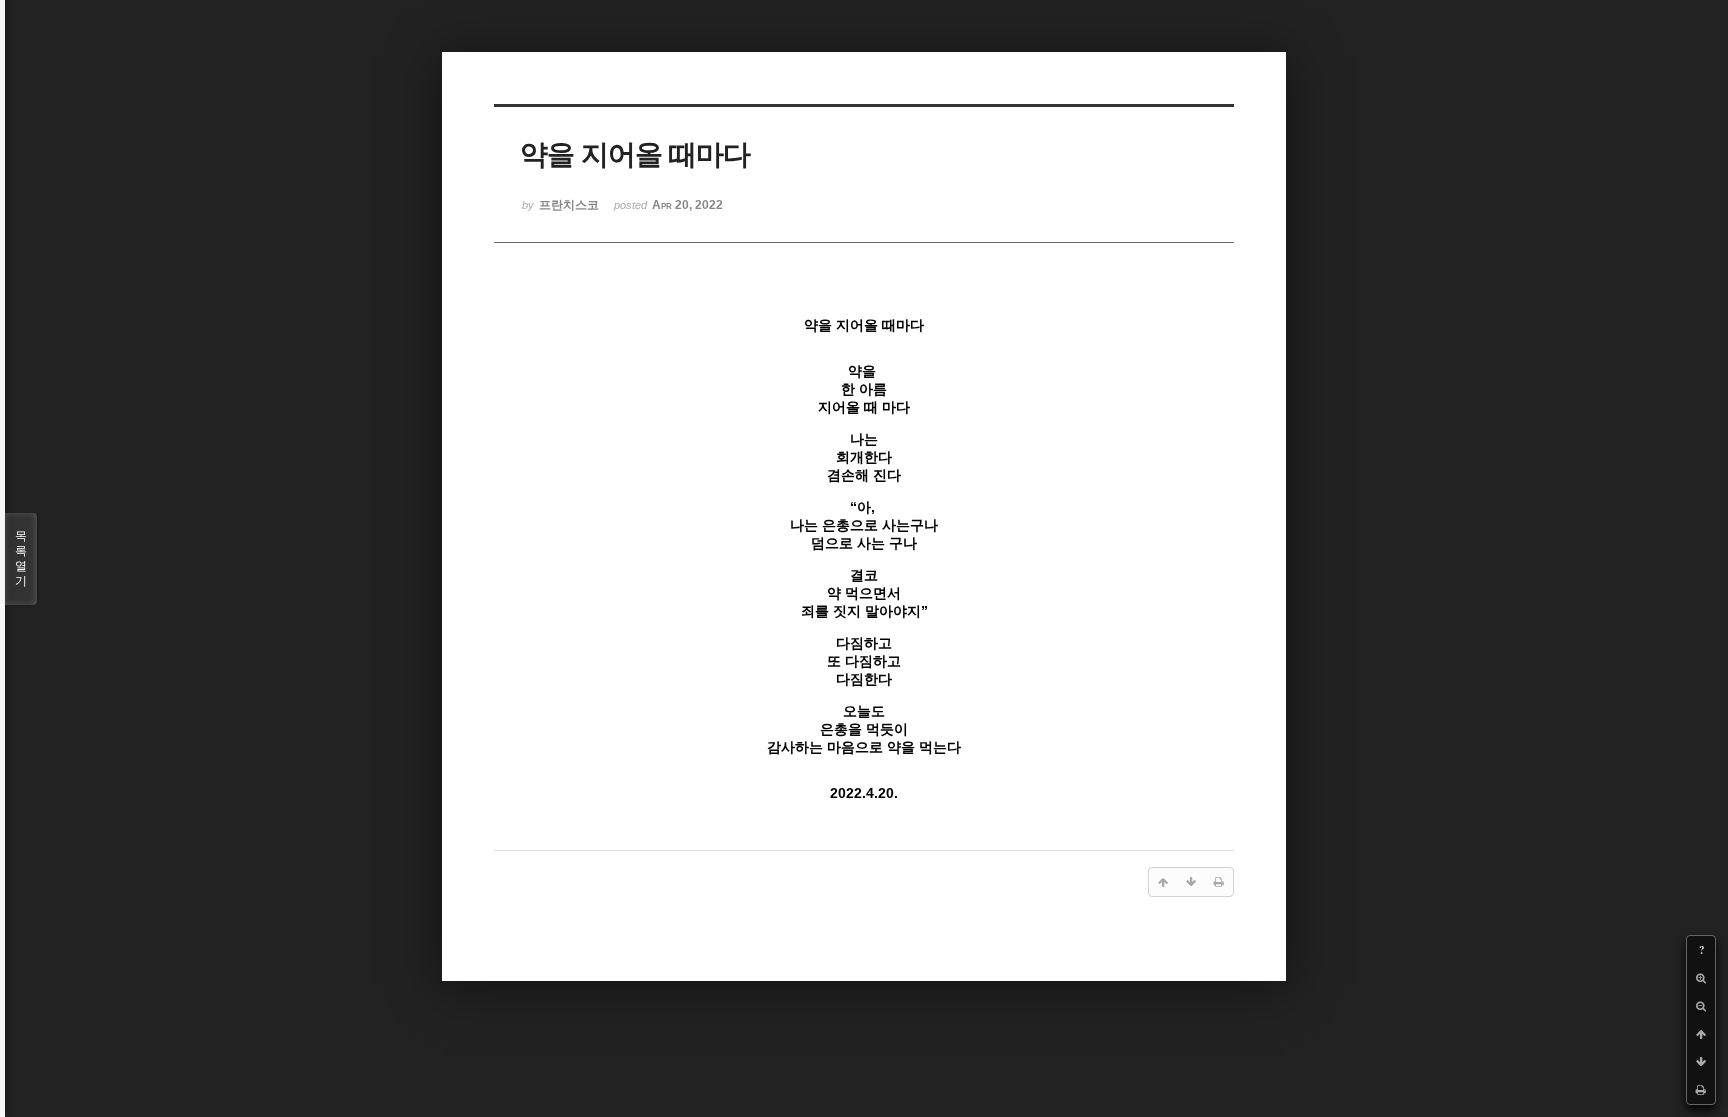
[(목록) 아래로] (1701, 1062)
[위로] (1701, 1034)
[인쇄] (1701, 1090)
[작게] (1701, 1006)
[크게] (1701, 978)
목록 (21, 558)
